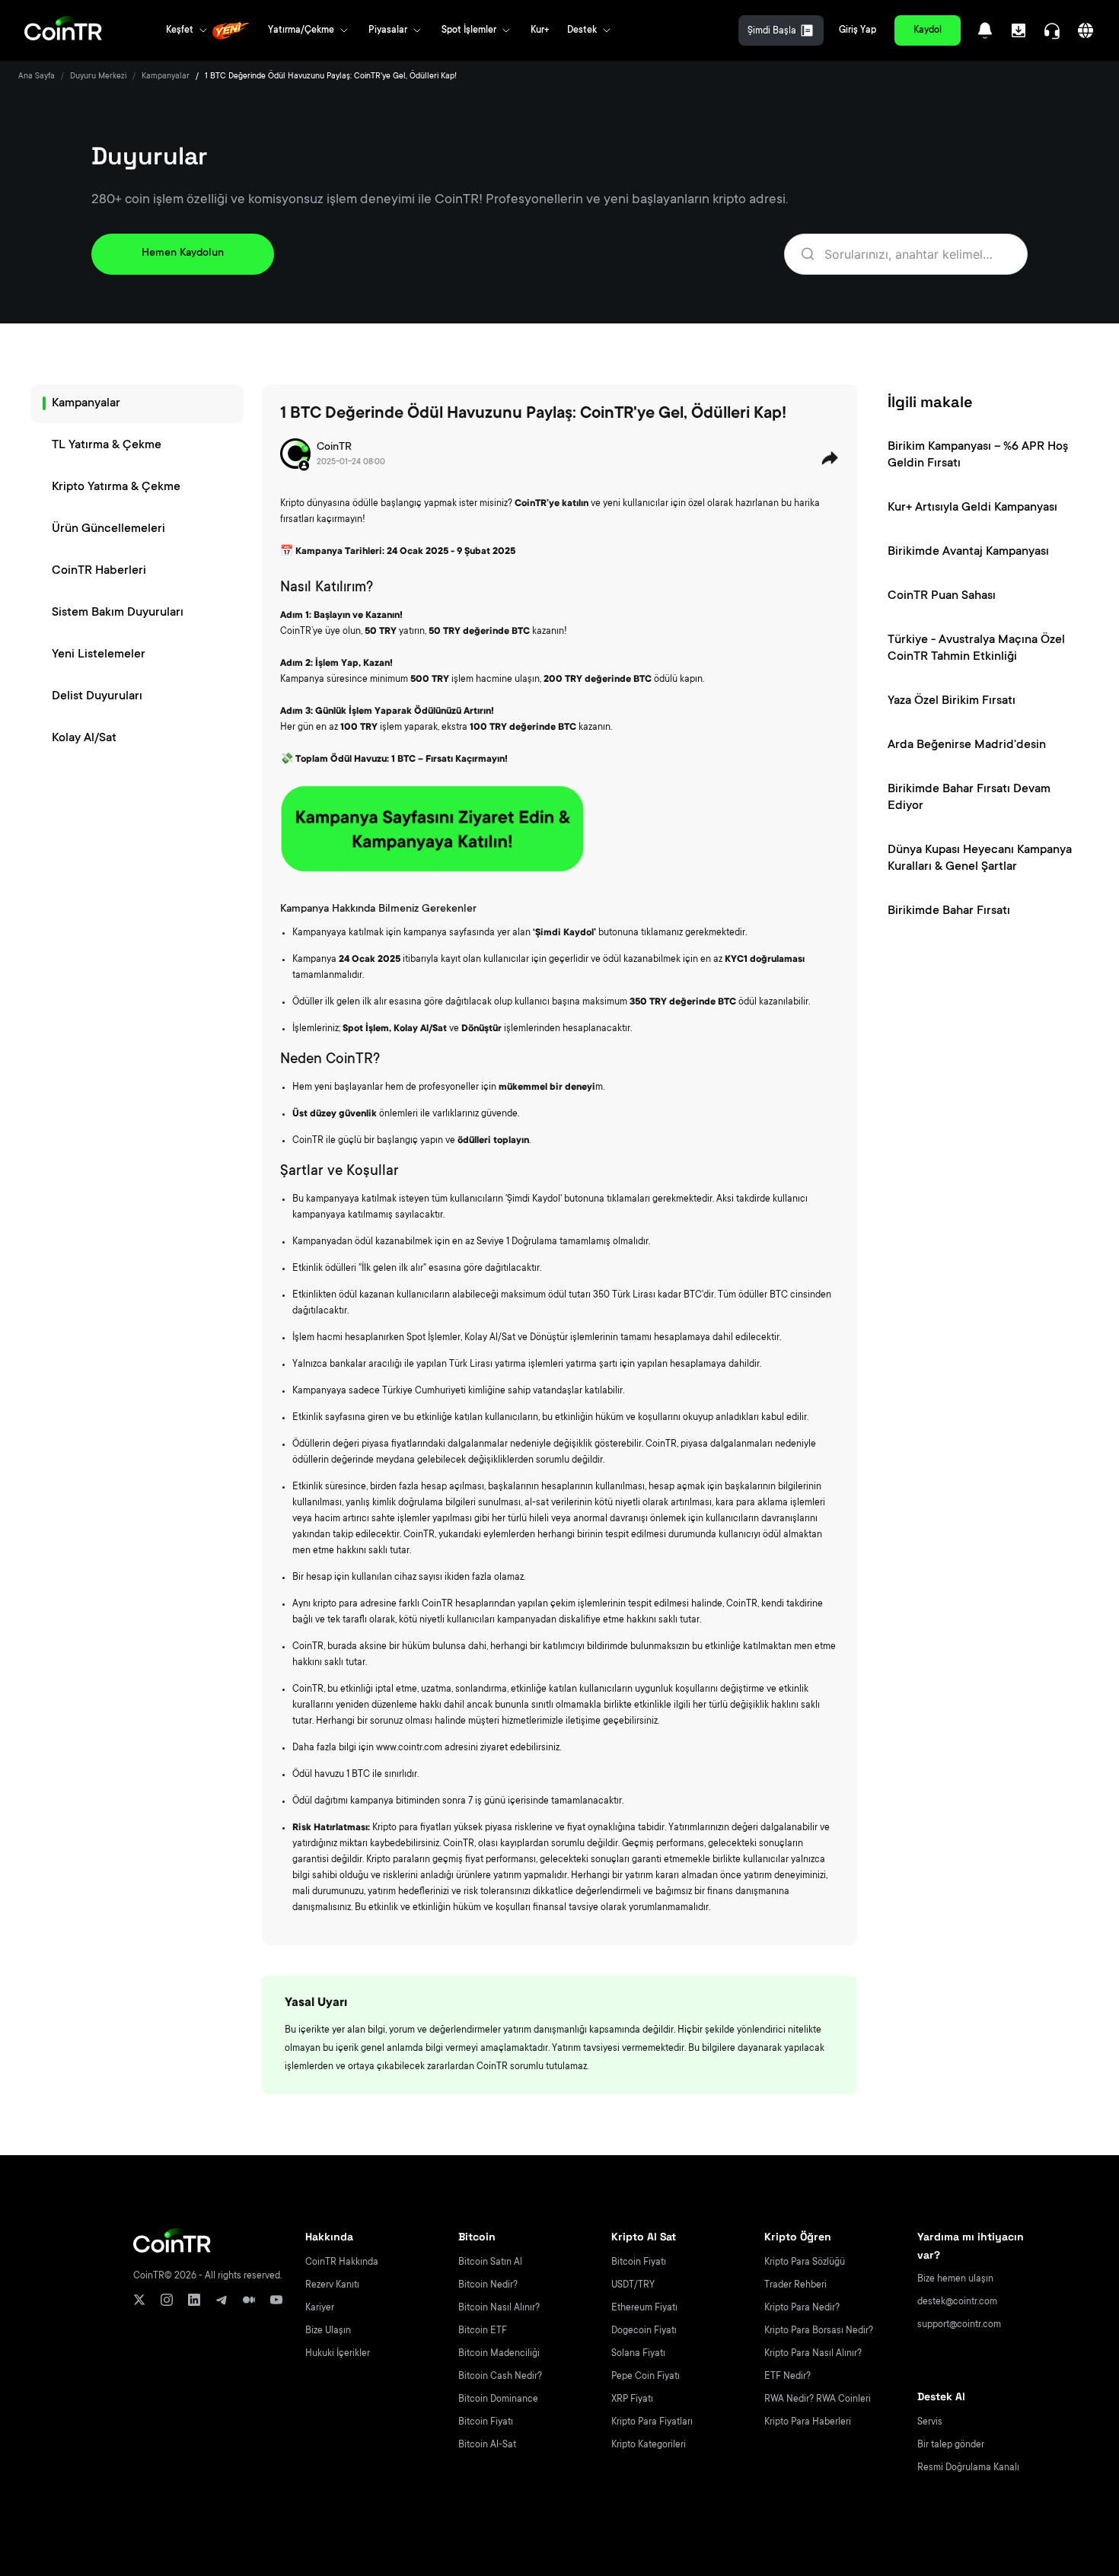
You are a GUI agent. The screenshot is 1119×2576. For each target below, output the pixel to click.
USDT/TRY (633, 2285)
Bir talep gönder (951, 2445)
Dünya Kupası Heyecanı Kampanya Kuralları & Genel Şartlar (980, 858)
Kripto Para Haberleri (808, 2422)
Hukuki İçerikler (338, 2354)
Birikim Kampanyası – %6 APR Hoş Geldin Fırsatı (978, 455)
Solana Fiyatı (638, 2354)
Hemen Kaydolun (183, 253)
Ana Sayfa (37, 77)
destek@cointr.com (957, 2302)
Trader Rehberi (795, 2285)
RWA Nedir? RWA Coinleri (818, 2399)
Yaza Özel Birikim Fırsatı (952, 701)
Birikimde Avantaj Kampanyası (968, 552)
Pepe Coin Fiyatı (646, 2377)
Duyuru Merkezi (98, 77)
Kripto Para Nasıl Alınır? (813, 2354)
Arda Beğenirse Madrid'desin (967, 745)
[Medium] (249, 2300)
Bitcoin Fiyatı (486, 2422)
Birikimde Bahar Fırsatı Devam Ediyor (969, 798)
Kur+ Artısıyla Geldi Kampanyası (972, 508)
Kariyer (320, 2308)
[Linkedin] (194, 2300)
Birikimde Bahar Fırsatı (949, 911)
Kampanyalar (166, 77)
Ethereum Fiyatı (644, 2308)
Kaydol (928, 30)
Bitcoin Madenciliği (499, 2354)
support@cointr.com (959, 2325)
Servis (930, 2422)
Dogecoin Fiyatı (644, 2331)
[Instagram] (167, 2300)
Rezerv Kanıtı (332, 2285)
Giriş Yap (858, 30)
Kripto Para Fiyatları (652, 2422)
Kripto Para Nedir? (802, 2308)
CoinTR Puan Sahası (942, 596)
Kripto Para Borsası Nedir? (819, 2331)
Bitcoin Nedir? (488, 2285)
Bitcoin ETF (483, 2331)
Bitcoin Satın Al (490, 2262)
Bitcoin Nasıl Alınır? (499, 2308)
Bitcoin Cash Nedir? (500, 2377)
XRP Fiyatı (632, 2399)
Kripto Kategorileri (649, 2445)
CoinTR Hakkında (342, 2262)
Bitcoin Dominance (498, 2399)
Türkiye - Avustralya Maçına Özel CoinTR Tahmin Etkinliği (976, 648)
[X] (139, 2300)
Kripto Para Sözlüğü (805, 2262)
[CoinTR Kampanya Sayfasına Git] (432, 829)
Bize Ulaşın (328, 2331)
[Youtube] (276, 2300)
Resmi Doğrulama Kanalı (968, 2468)
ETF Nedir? (787, 2377)
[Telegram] (222, 2300)
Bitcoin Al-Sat (487, 2445)
